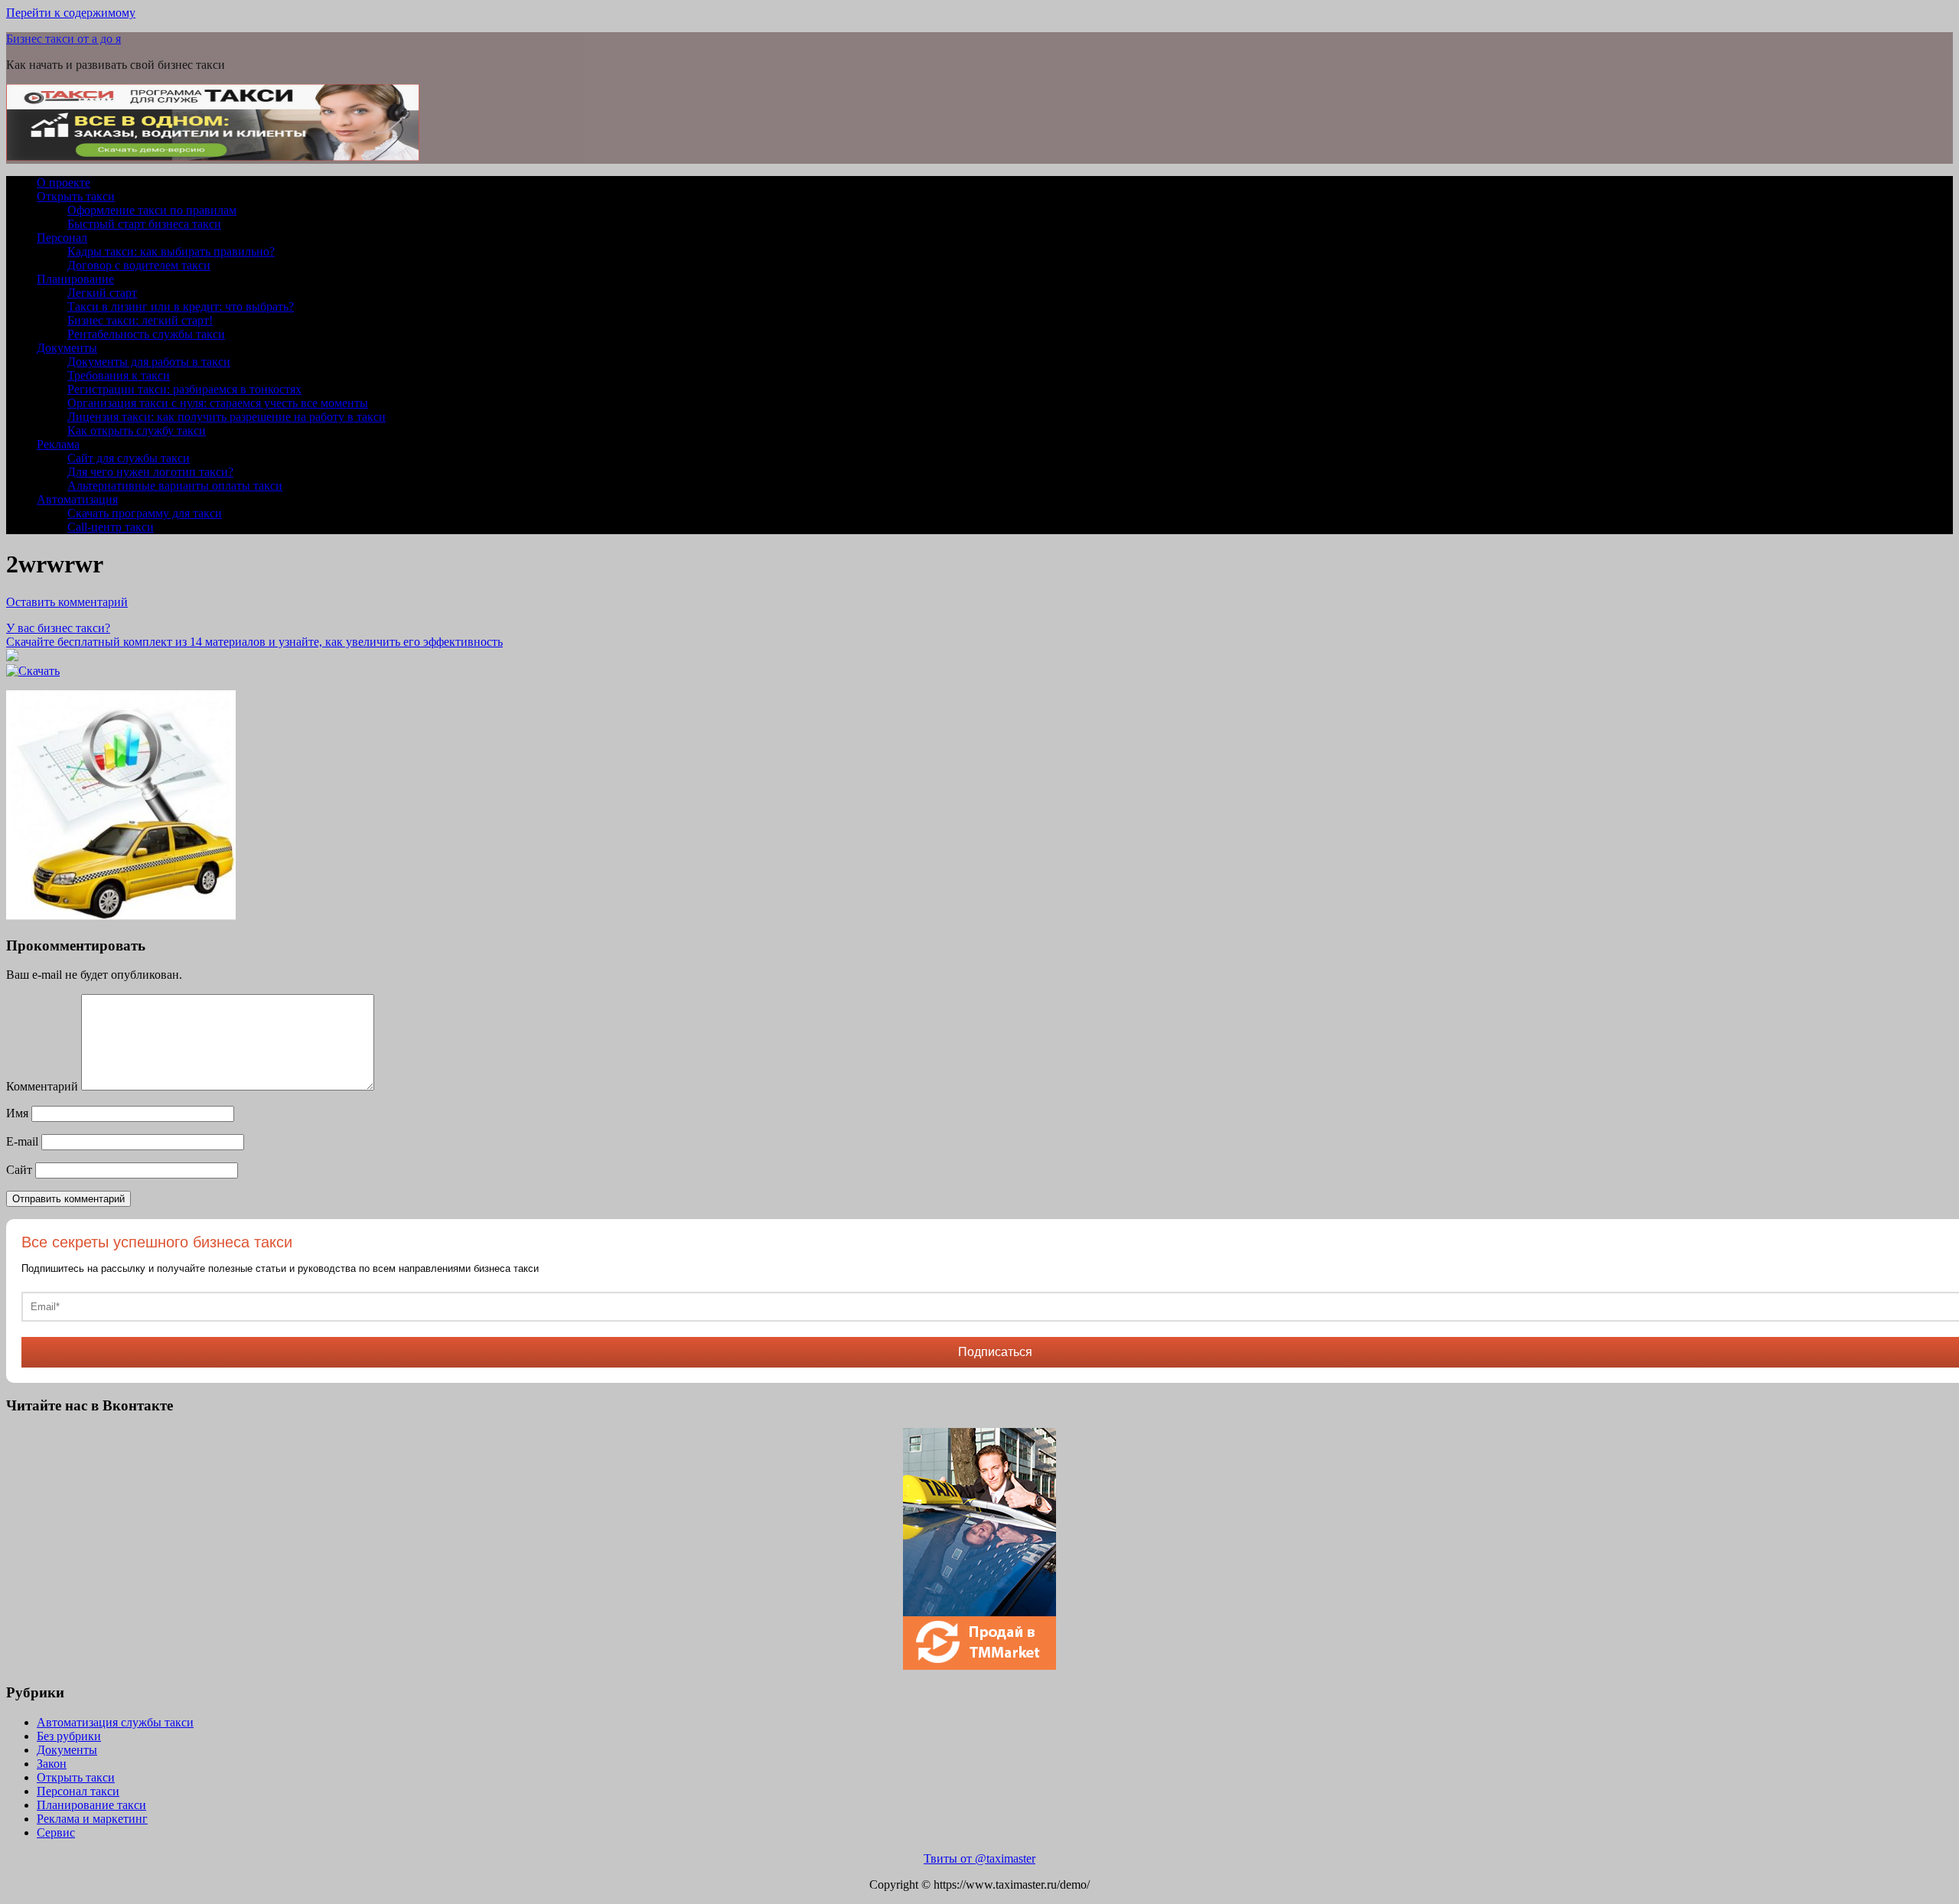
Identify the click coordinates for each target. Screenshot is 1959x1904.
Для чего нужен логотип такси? (150, 472)
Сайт (19, 1170)
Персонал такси (78, 1791)
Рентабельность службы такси (146, 334)
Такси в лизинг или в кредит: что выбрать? (181, 306)
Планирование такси (91, 1805)
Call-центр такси (111, 527)
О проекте (64, 183)
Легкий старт (102, 293)
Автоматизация (77, 499)
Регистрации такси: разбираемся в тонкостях (184, 389)
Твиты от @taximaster (979, 1858)
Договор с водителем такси (139, 265)
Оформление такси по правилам (152, 210)
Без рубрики (69, 1736)
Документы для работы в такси (149, 362)
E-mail (22, 1141)
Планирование (75, 279)
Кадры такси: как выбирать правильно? (171, 251)
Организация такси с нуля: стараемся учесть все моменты (218, 403)
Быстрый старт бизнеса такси (144, 224)
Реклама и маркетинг (92, 1819)
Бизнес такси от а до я (64, 39)
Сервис (56, 1832)
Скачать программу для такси (145, 513)
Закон (52, 1764)
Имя (17, 1113)
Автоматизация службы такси (115, 1722)
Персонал (62, 238)
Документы (67, 348)
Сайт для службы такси (129, 458)
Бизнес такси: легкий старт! (140, 320)
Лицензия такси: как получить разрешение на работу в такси (227, 417)
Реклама (58, 444)
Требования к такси (119, 375)
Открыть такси (76, 196)
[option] (979, 1549)
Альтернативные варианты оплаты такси (175, 486)
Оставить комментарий (67, 602)
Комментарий (42, 1086)
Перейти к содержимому (71, 13)
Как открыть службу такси (137, 430)
